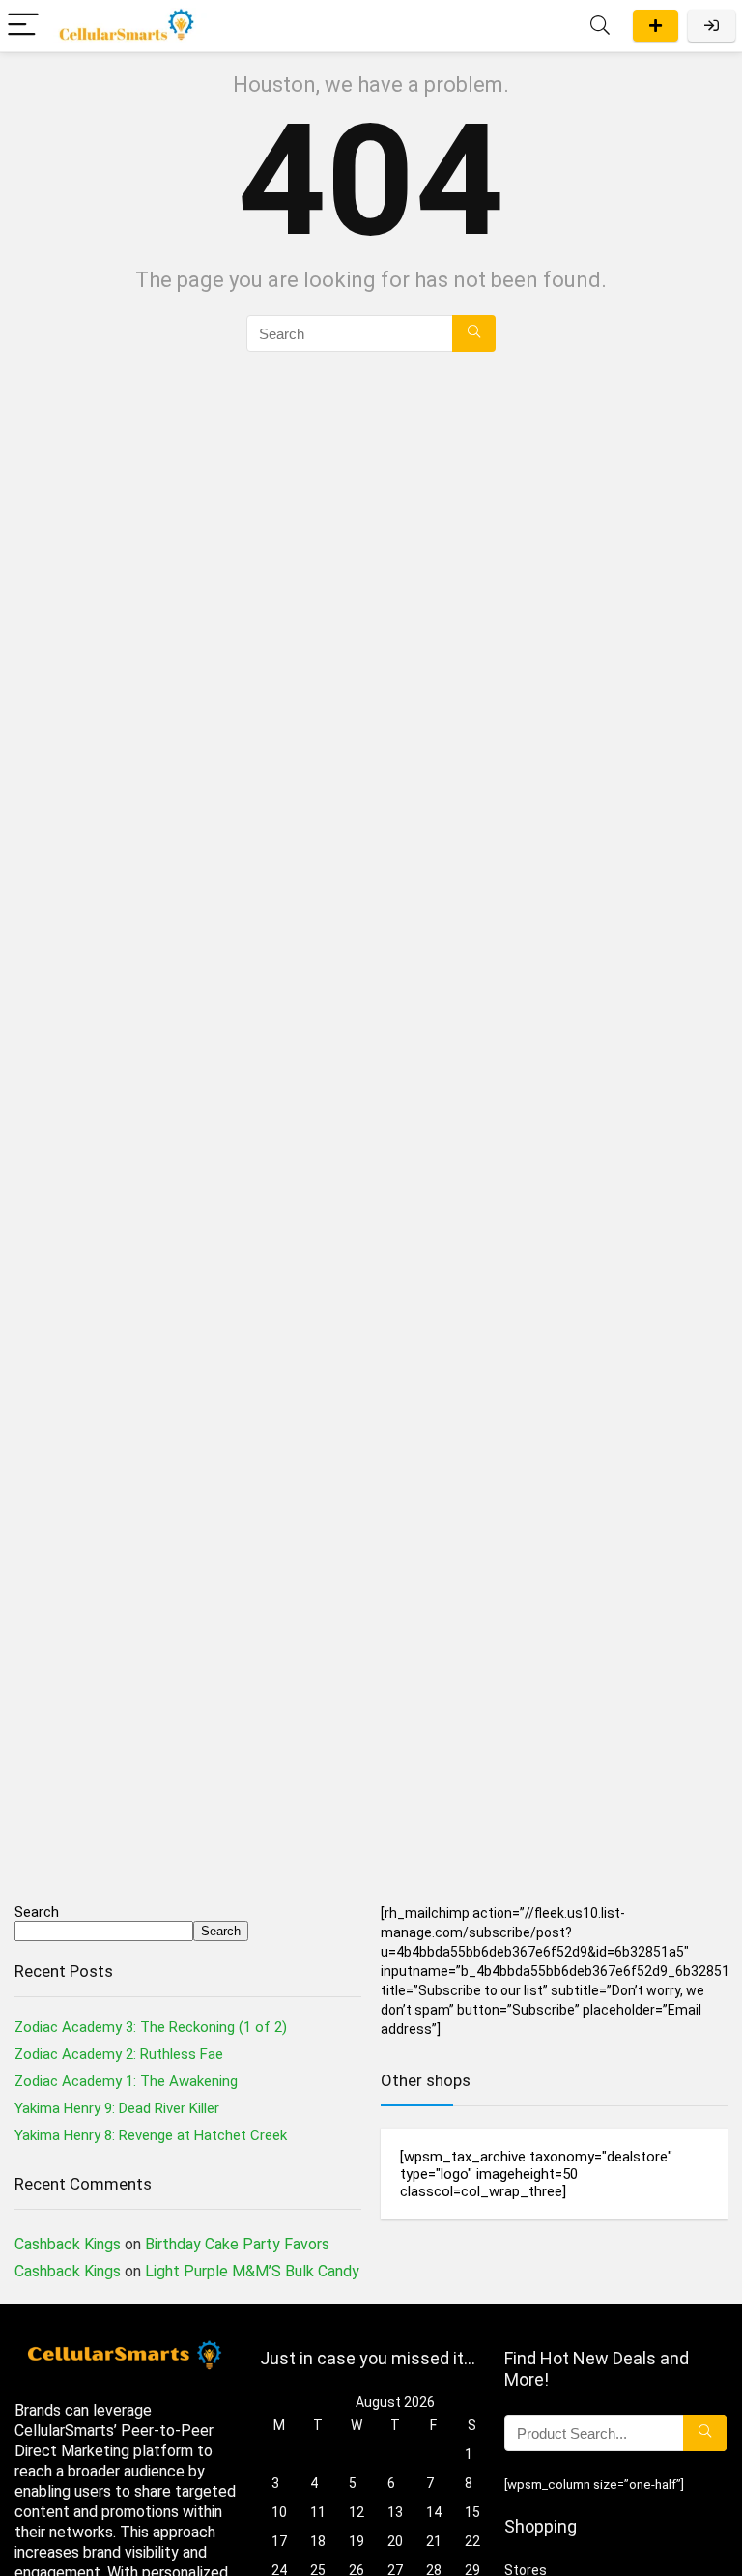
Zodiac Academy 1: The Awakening (126, 2081)
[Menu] (23, 26)
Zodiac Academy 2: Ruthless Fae (119, 2054)
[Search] (600, 26)
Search (37, 1912)
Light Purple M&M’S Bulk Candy (252, 2271)
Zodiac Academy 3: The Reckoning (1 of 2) (151, 2027)
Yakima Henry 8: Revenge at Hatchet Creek (151, 2135)
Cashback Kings (68, 2244)
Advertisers (656, 26)
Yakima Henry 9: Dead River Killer (117, 2108)
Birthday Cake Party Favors (237, 2244)
